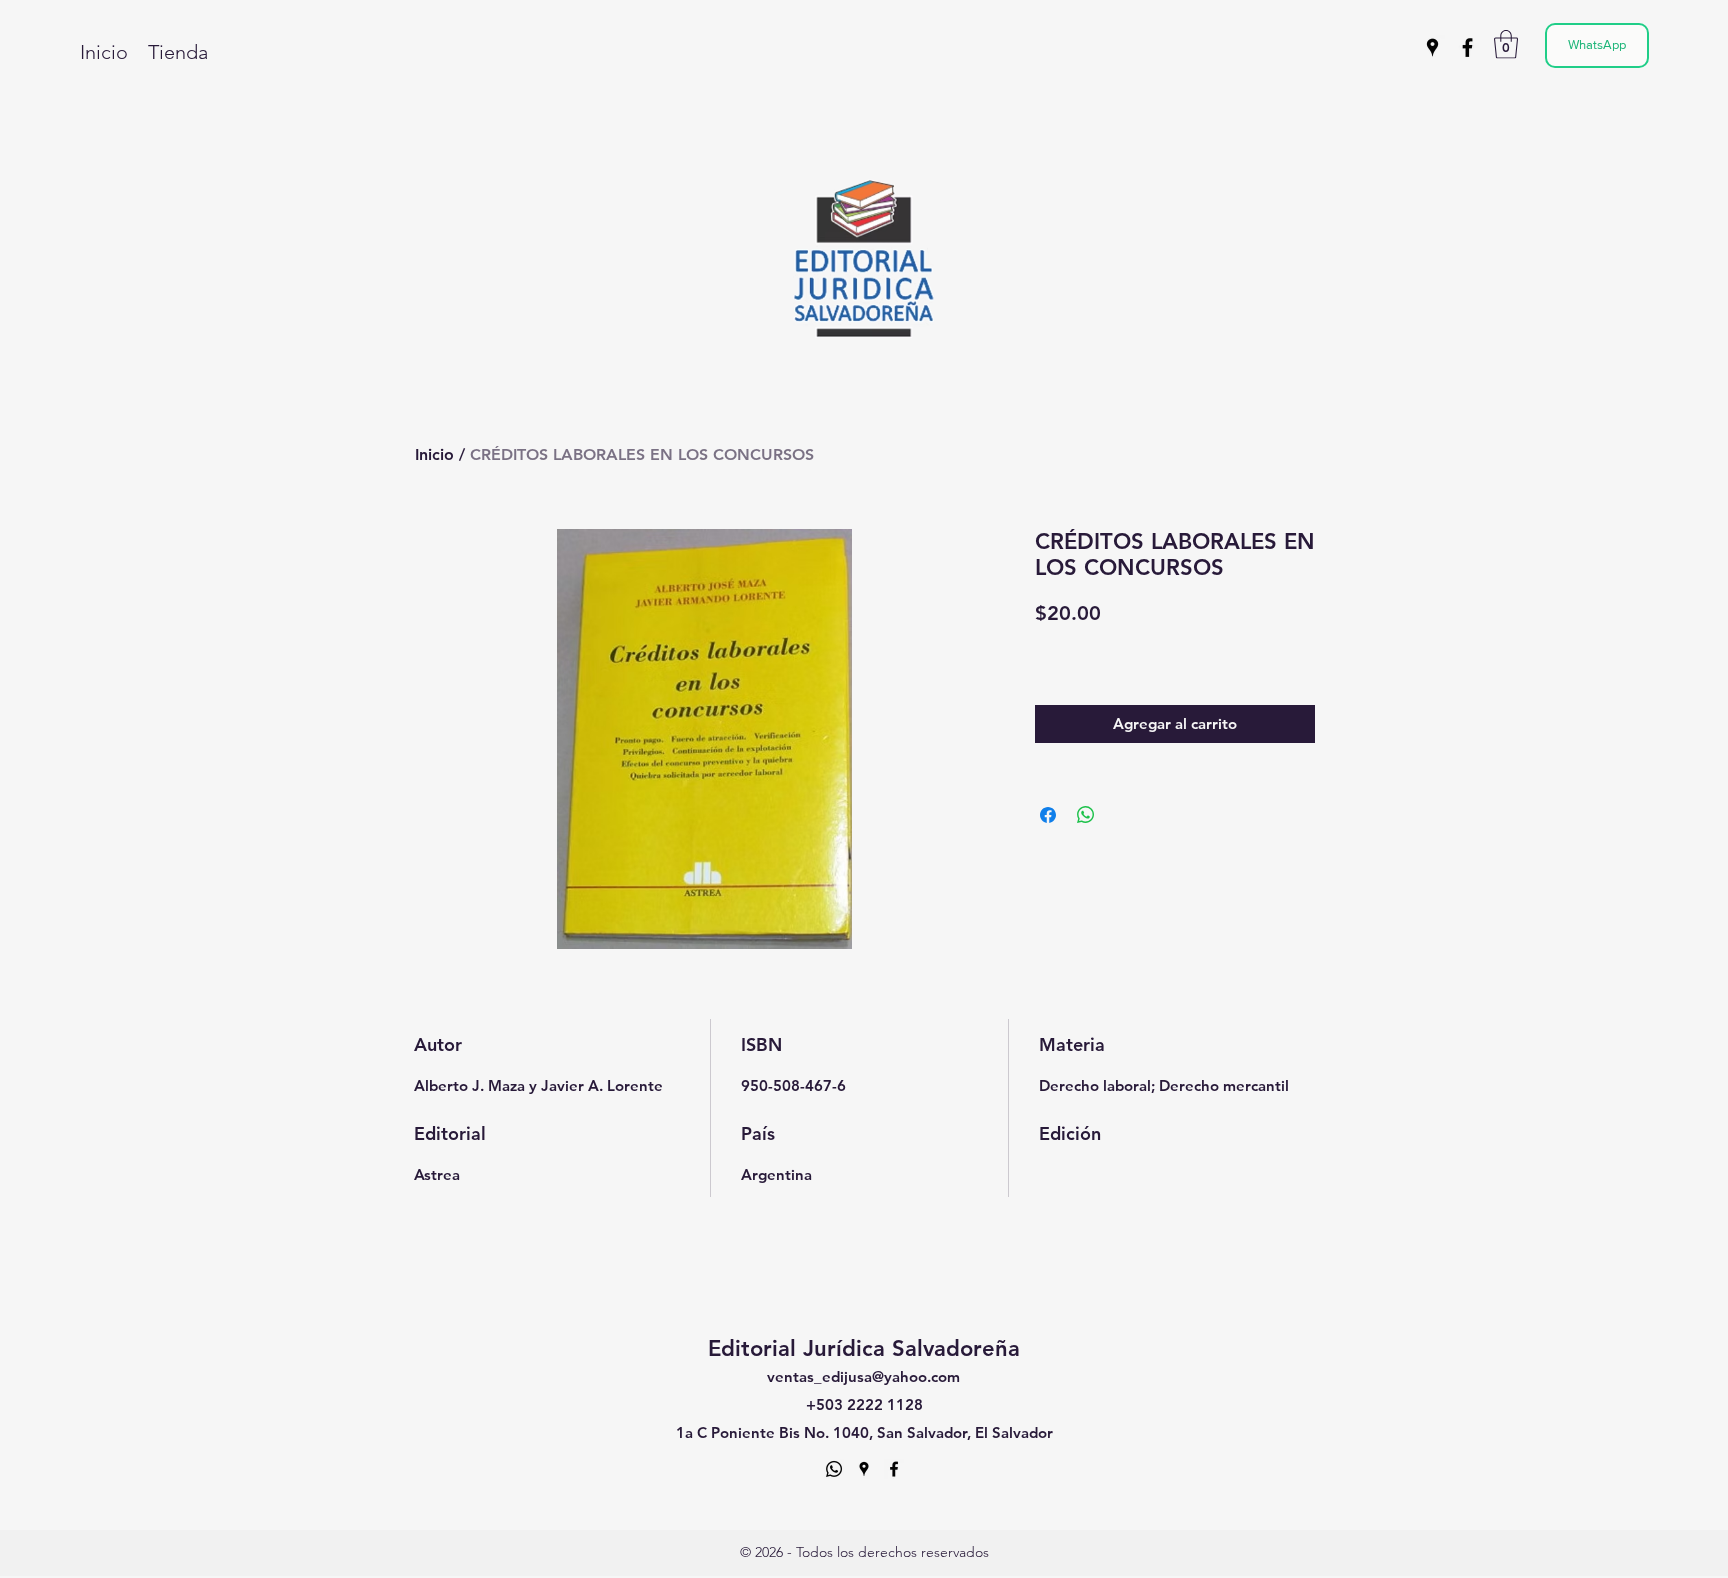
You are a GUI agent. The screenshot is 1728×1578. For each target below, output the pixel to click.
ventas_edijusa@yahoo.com (863, 1376)
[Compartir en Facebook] (1048, 815)
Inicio (434, 454)
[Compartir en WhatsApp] (1086, 815)
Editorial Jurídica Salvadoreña (864, 1348)
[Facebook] (1467, 47)
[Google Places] (1432, 47)
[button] (1506, 44)
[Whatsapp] (834, 1469)
